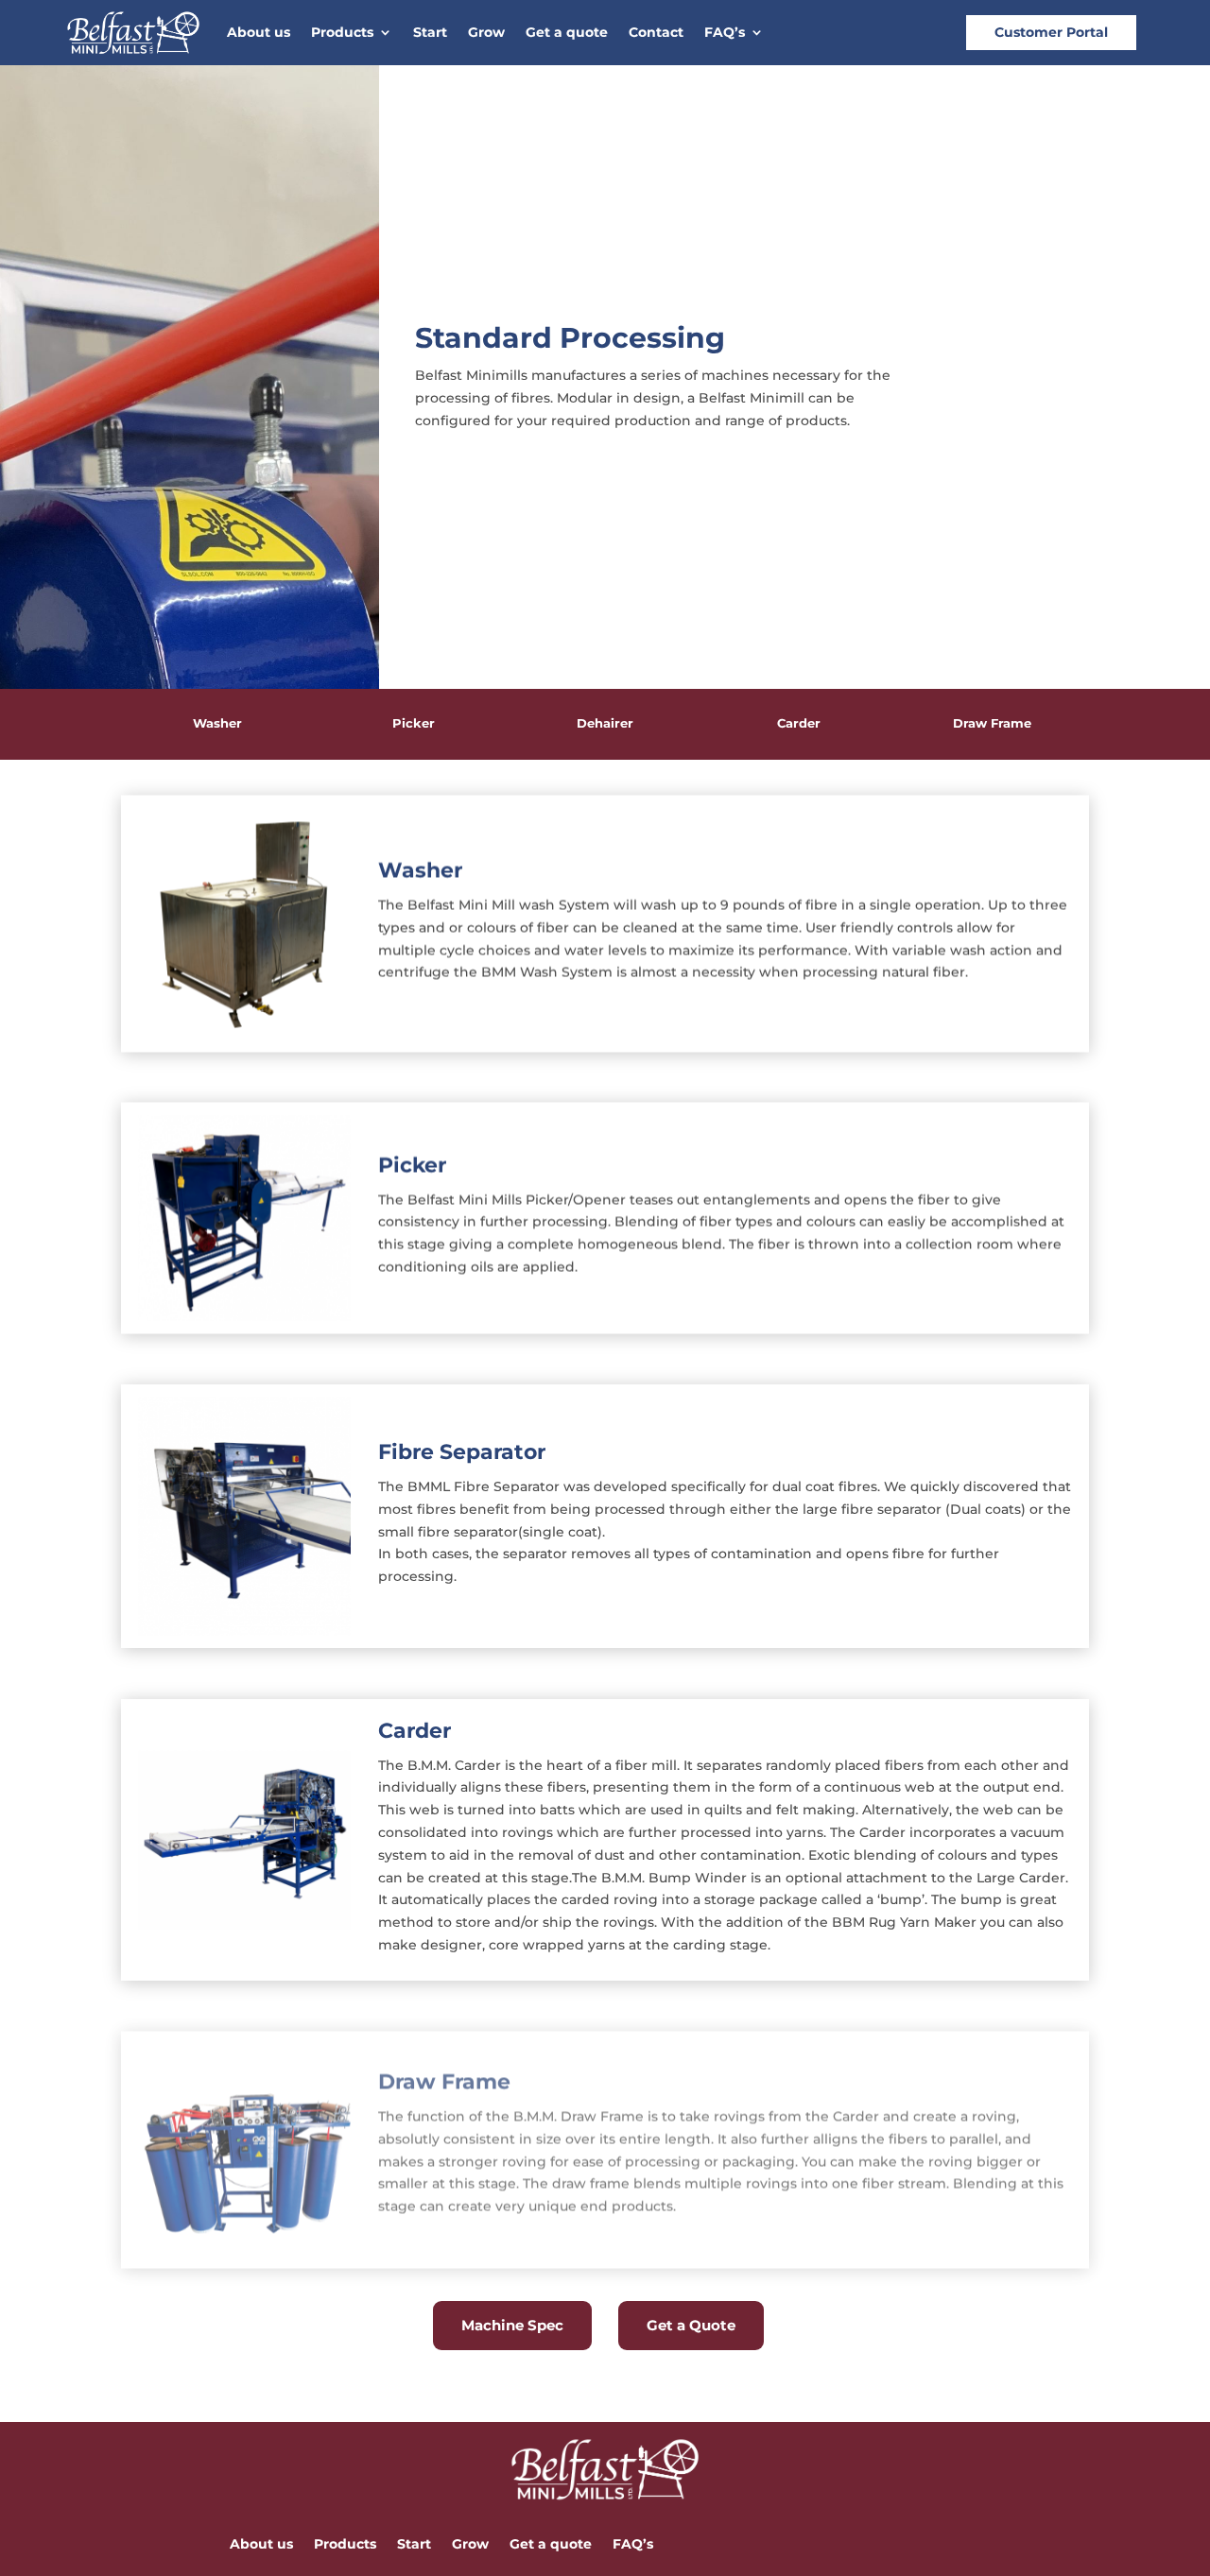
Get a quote (567, 33)
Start (430, 33)
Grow (486, 33)
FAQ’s (725, 33)
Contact (656, 33)
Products (342, 33)
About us (259, 33)
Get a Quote (691, 2325)
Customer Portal (1051, 32)
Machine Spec (512, 2325)
